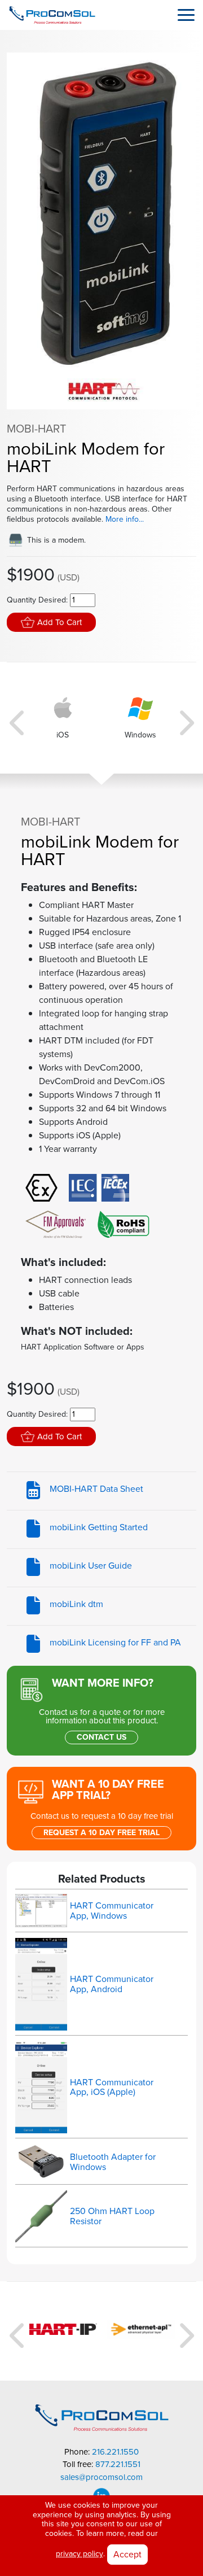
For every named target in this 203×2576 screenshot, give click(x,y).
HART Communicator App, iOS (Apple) (112, 2087)
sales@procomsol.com (101, 2477)
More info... (125, 519)
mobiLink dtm (76, 1604)
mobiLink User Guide (91, 1566)
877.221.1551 (118, 2464)
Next (185, 718)
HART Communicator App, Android (112, 1984)
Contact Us (101, 1737)
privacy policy (80, 2554)
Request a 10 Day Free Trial (101, 1833)
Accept (127, 2554)
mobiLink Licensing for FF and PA (115, 1643)
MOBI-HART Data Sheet (96, 1489)
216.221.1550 (115, 2452)
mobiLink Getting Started (99, 1527)
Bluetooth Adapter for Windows (113, 2162)
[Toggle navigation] (186, 15)
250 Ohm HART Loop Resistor (112, 2216)
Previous (18, 718)
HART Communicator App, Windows (112, 1911)
